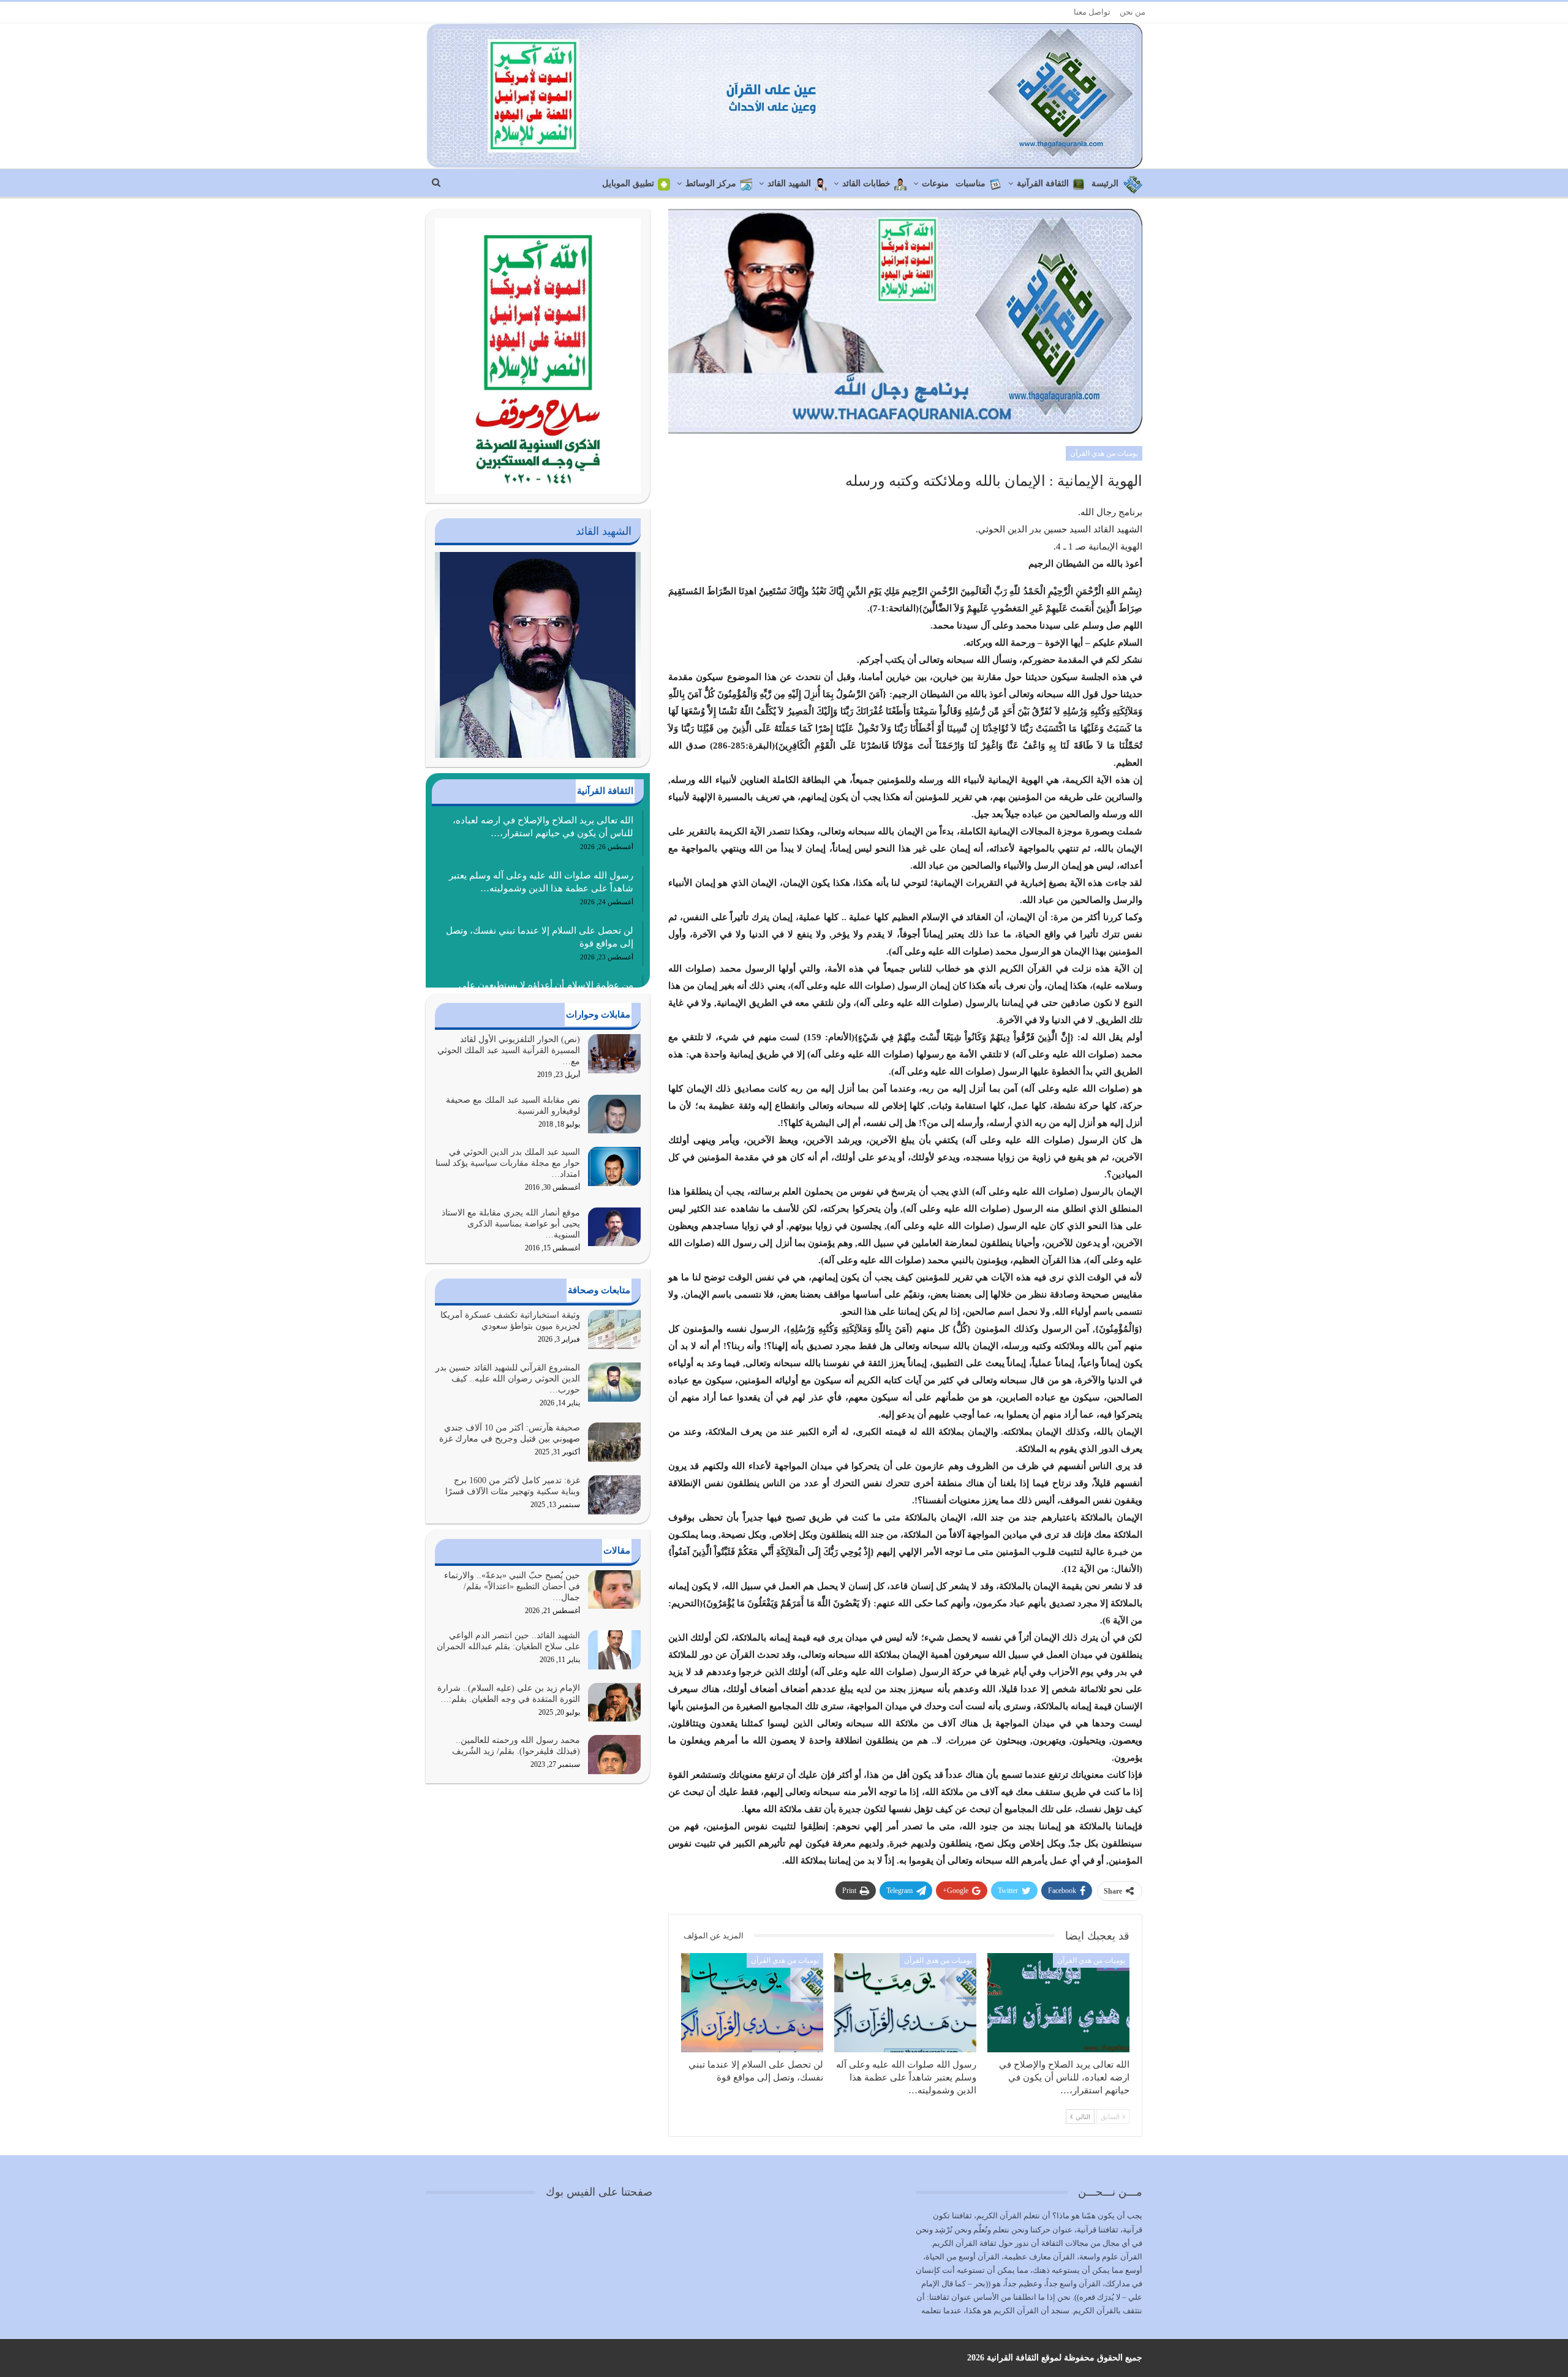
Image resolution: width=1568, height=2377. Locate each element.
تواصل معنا (1092, 12)
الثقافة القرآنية (1043, 183)
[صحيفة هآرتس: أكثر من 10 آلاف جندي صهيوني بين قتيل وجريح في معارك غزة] (614, 1442)
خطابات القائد (866, 183)
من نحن (1133, 12)
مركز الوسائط (711, 183)
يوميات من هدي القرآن (1104, 453)
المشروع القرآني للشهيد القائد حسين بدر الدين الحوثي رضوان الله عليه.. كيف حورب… (508, 1379)
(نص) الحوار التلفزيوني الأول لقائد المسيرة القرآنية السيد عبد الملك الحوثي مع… (509, 1050)
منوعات (935, 183)
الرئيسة (1105, 183)
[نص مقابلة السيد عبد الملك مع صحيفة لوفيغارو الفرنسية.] (614, 1114)
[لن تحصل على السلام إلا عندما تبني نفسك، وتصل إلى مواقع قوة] (752, 2003)
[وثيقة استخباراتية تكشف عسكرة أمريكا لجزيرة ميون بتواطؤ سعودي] (614, 1329)
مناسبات (971, 183)
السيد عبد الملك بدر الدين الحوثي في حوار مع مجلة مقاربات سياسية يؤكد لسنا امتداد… (508, 1163)
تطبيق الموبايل (628, 183)
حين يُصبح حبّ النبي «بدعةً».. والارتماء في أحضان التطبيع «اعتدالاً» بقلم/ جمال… (512, 1586)
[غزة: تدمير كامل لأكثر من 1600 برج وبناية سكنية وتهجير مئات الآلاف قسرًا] (614, 1495)
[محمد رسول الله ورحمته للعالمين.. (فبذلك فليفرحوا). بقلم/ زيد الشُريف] (614, 1755)
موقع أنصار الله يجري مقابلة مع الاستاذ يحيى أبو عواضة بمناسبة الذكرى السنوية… (511, 1224)
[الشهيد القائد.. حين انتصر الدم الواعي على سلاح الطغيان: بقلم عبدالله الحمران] (614, 1650)
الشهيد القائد (789, 183)
